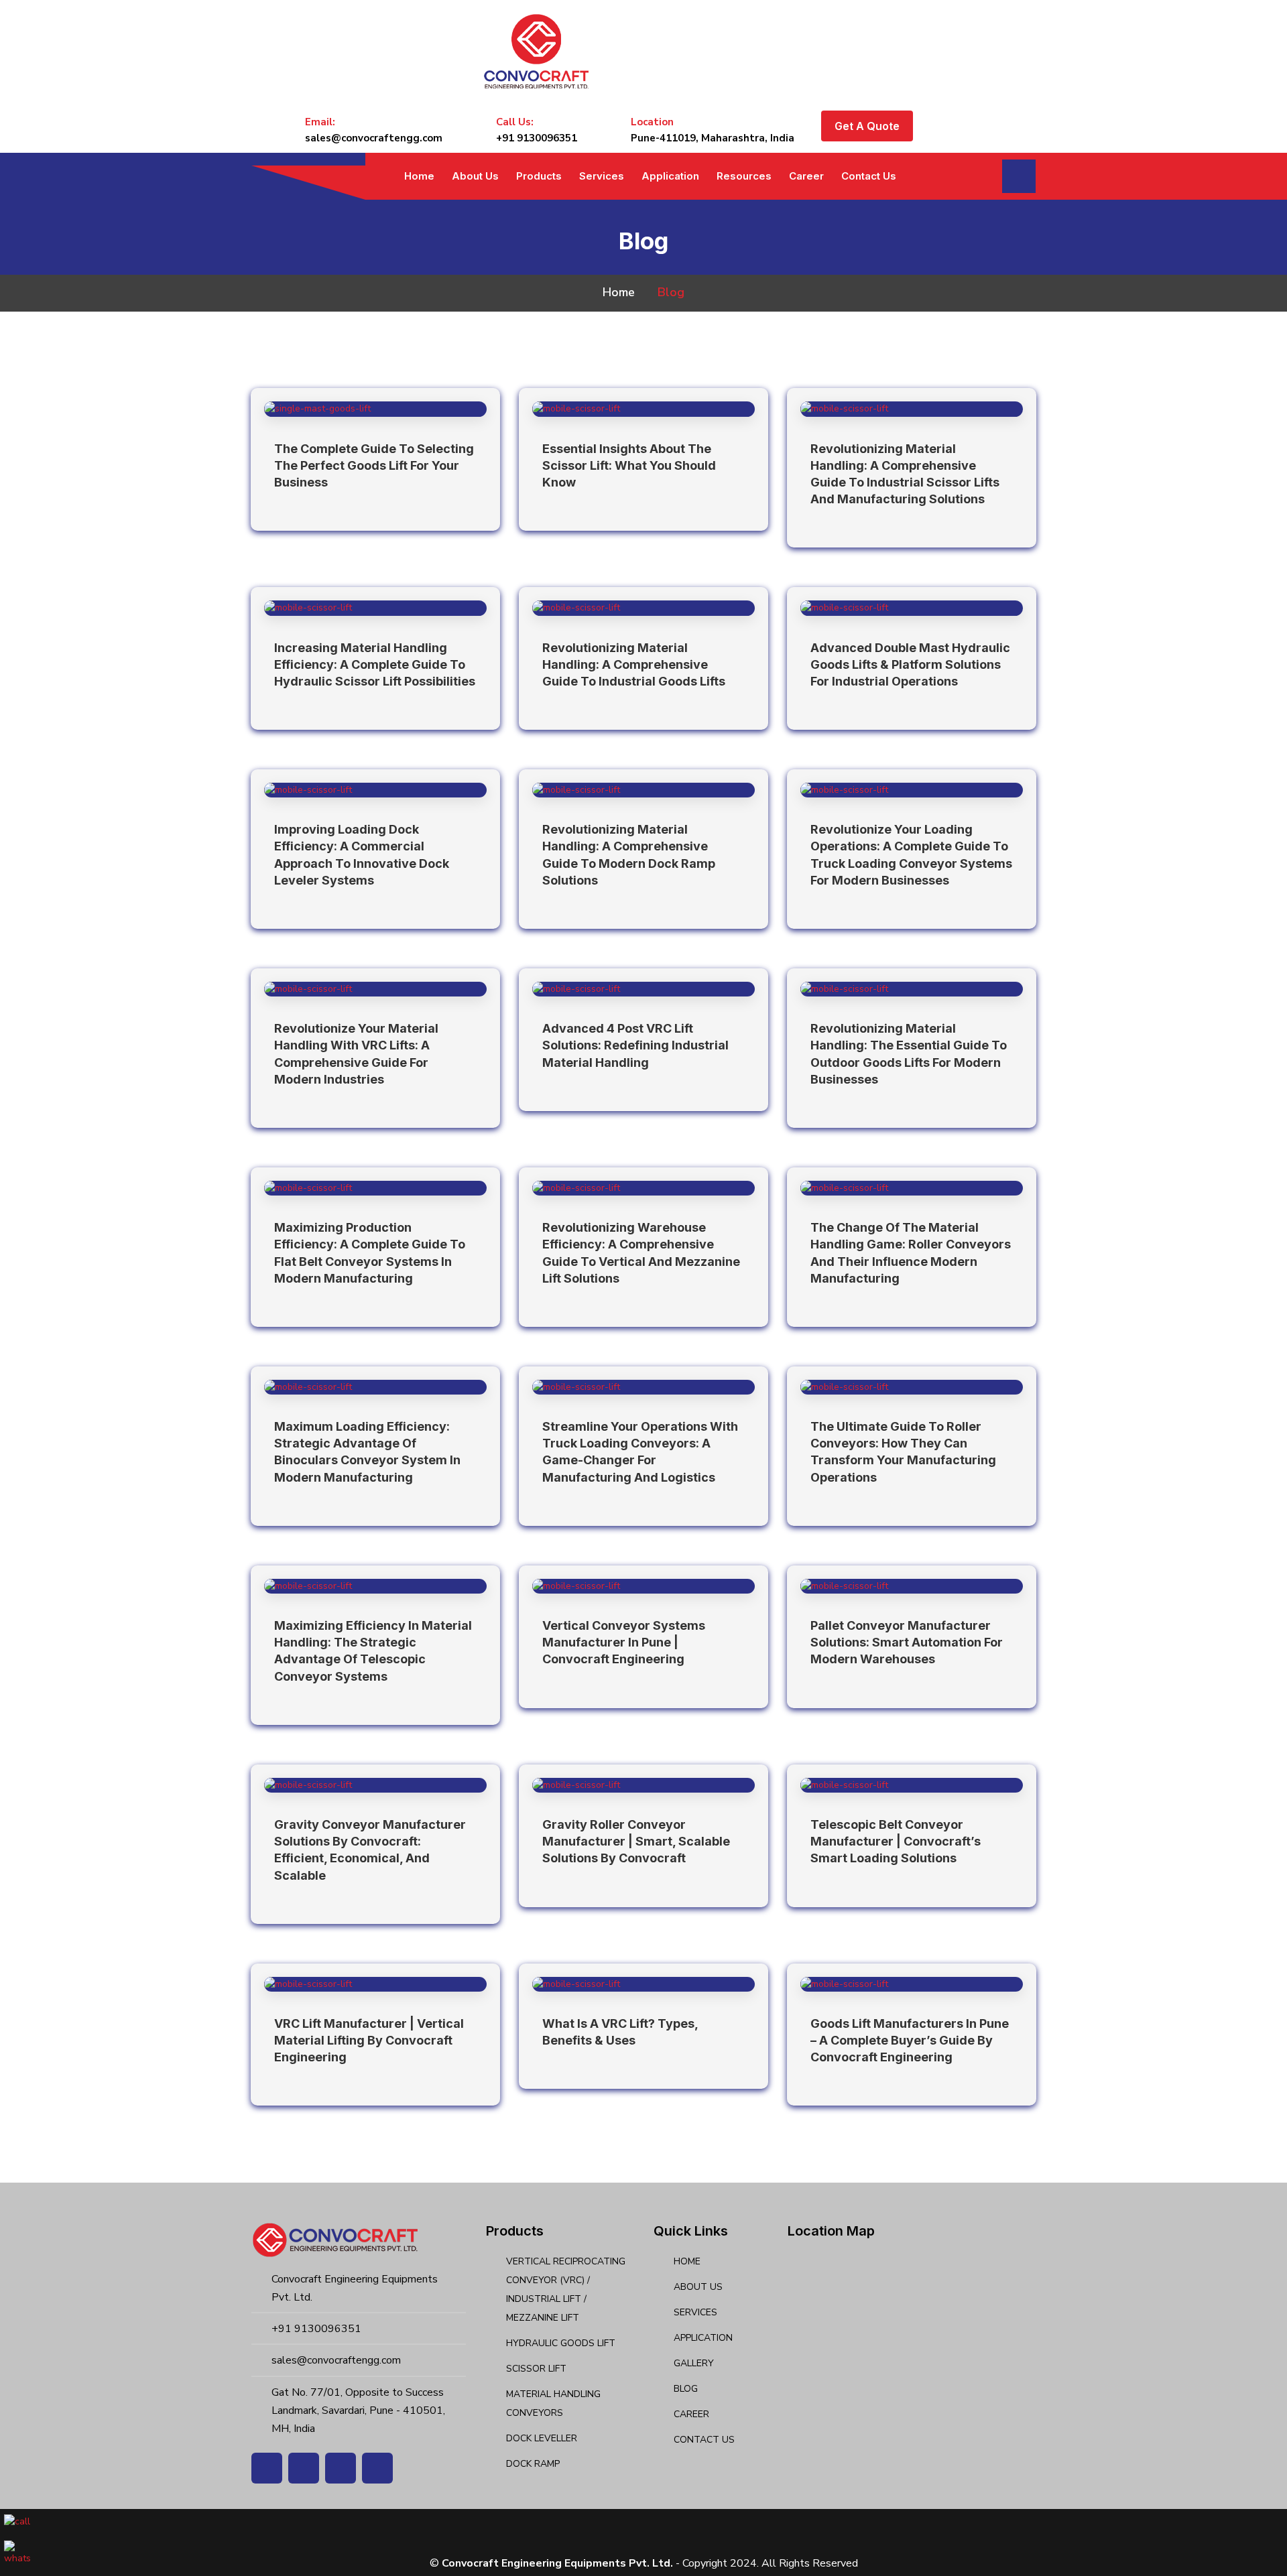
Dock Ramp (533, 2464)
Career (806, 176)
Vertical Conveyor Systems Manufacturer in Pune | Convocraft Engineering (624, 1642)
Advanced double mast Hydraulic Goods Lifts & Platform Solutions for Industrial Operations (910, 664)
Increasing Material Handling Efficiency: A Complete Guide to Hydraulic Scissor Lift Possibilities (375, 664)
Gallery (694, 2363)
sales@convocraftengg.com (374, 138)
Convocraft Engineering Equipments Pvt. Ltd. (557, 2563)
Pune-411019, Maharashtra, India (713, 138)
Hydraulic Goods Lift (561, 2343)
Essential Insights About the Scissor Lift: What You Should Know (629, 465)
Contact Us (869, 176)
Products (539, 176)
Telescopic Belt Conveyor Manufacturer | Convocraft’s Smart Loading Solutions (896, 1841)
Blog (686, 2389)
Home (419, 176)
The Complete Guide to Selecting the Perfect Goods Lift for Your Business (374, 465)
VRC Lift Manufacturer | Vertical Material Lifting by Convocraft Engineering (369, 2040)
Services (602, 176)
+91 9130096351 (537, 138)
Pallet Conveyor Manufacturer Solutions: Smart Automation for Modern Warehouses (907, 1642)
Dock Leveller (542, 2438)
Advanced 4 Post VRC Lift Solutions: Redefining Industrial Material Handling (635, 1045)
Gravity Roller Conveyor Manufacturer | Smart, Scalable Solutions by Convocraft (636, 1841)
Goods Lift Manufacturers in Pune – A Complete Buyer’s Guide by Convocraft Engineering (910, 2040)
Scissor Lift (536, 2369)
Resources (744, 176)
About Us (475, 176)
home (619, 292)
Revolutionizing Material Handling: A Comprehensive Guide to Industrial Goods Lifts (634, 664)
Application (670, 176)
